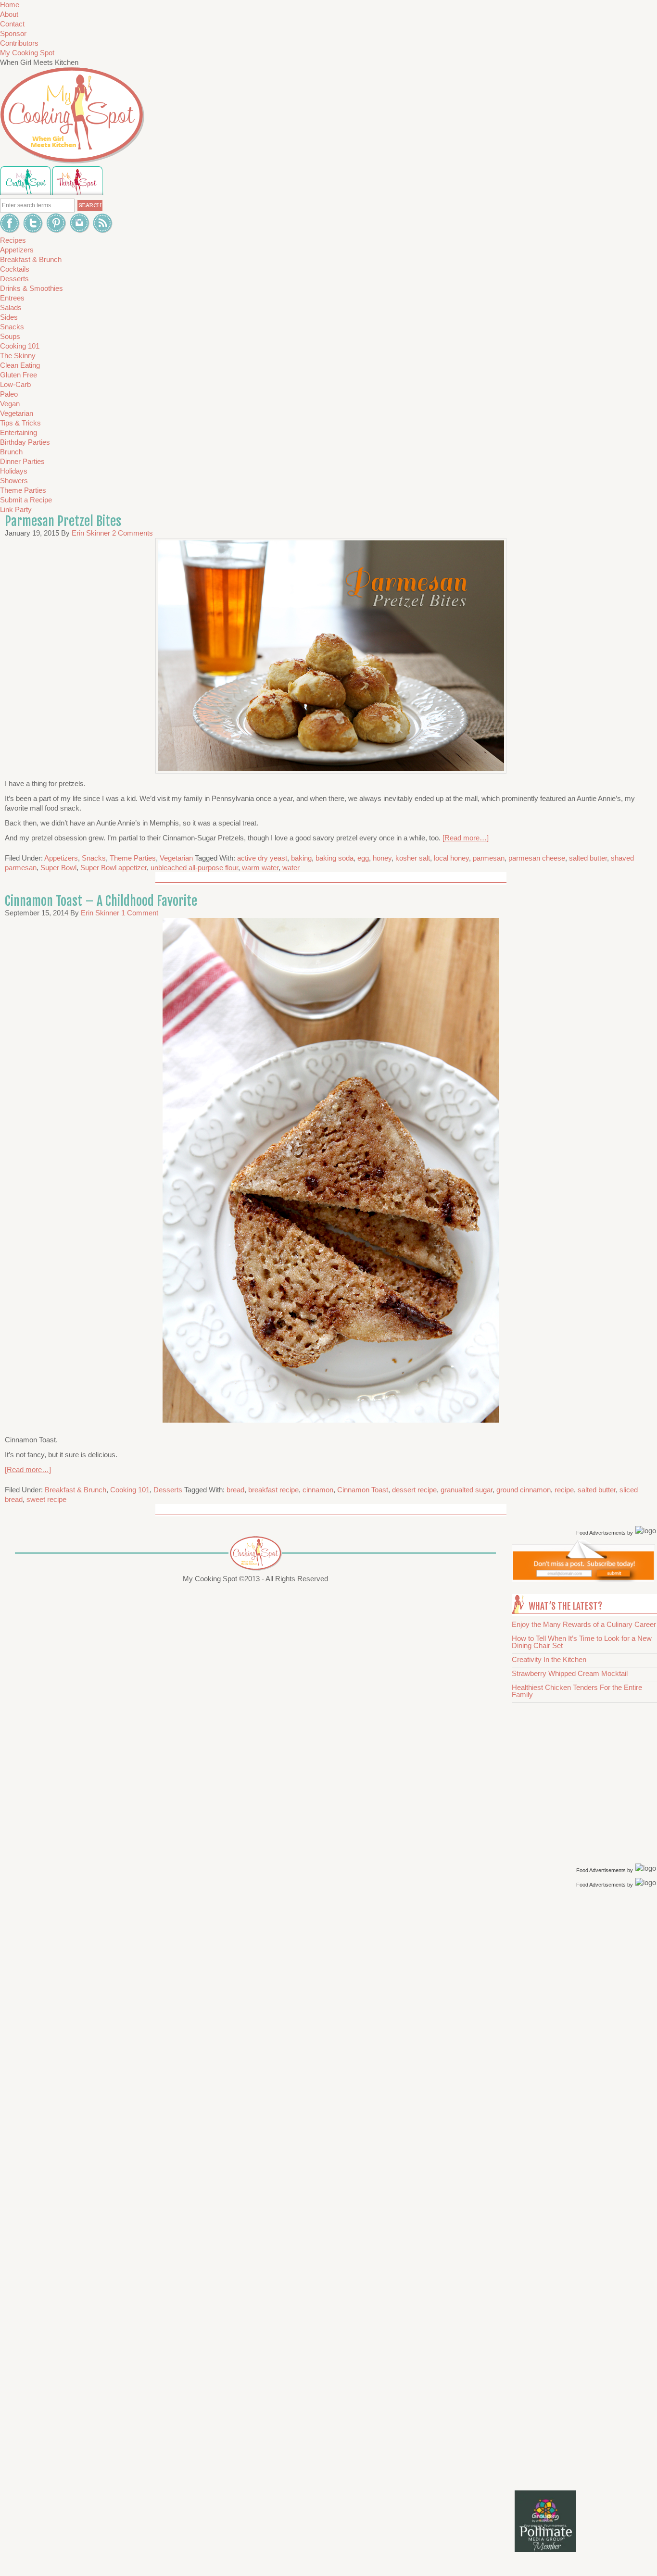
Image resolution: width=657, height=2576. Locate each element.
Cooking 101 (130, 1490)
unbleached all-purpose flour (194, 868)
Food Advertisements (601, 1533)
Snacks (94, 858)
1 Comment (140, 913)
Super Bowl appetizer (114, 868)
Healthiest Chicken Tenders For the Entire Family (577, 1691)
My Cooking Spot (27, 53)
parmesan (489, 858)
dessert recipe (414, 1490)
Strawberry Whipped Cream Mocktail (570, 1673)
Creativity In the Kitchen (549, 1659)
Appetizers (61, 858)
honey (382, 858)
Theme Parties (133, 858)
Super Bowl (58, 868)
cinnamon (318, 1490)
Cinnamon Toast (363, 1490)
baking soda (335, 858)
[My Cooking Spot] (583, 1580)
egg (363, 858)
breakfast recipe (273, 1490)
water (291, 868)
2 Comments (133, 533)
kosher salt (413, 858)
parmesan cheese (537, 858)
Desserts (168, 1490)
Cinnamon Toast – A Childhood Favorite (101, 901)
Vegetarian (176, 858)
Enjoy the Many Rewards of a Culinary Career (584, 1624)
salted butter (588, 858)
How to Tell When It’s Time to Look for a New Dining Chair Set (582, 1642)
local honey (451, 858)
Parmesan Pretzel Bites (63, 521)
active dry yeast (262, 858)
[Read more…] (466, 838)
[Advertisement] (586, 2043)
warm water (260, 868)
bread (235, 1490)
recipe (564, 1490)
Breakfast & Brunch (76, 1490)
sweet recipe (46, 1499)
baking (301, 858)
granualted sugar (467, 1490)
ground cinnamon (524, 1490)
